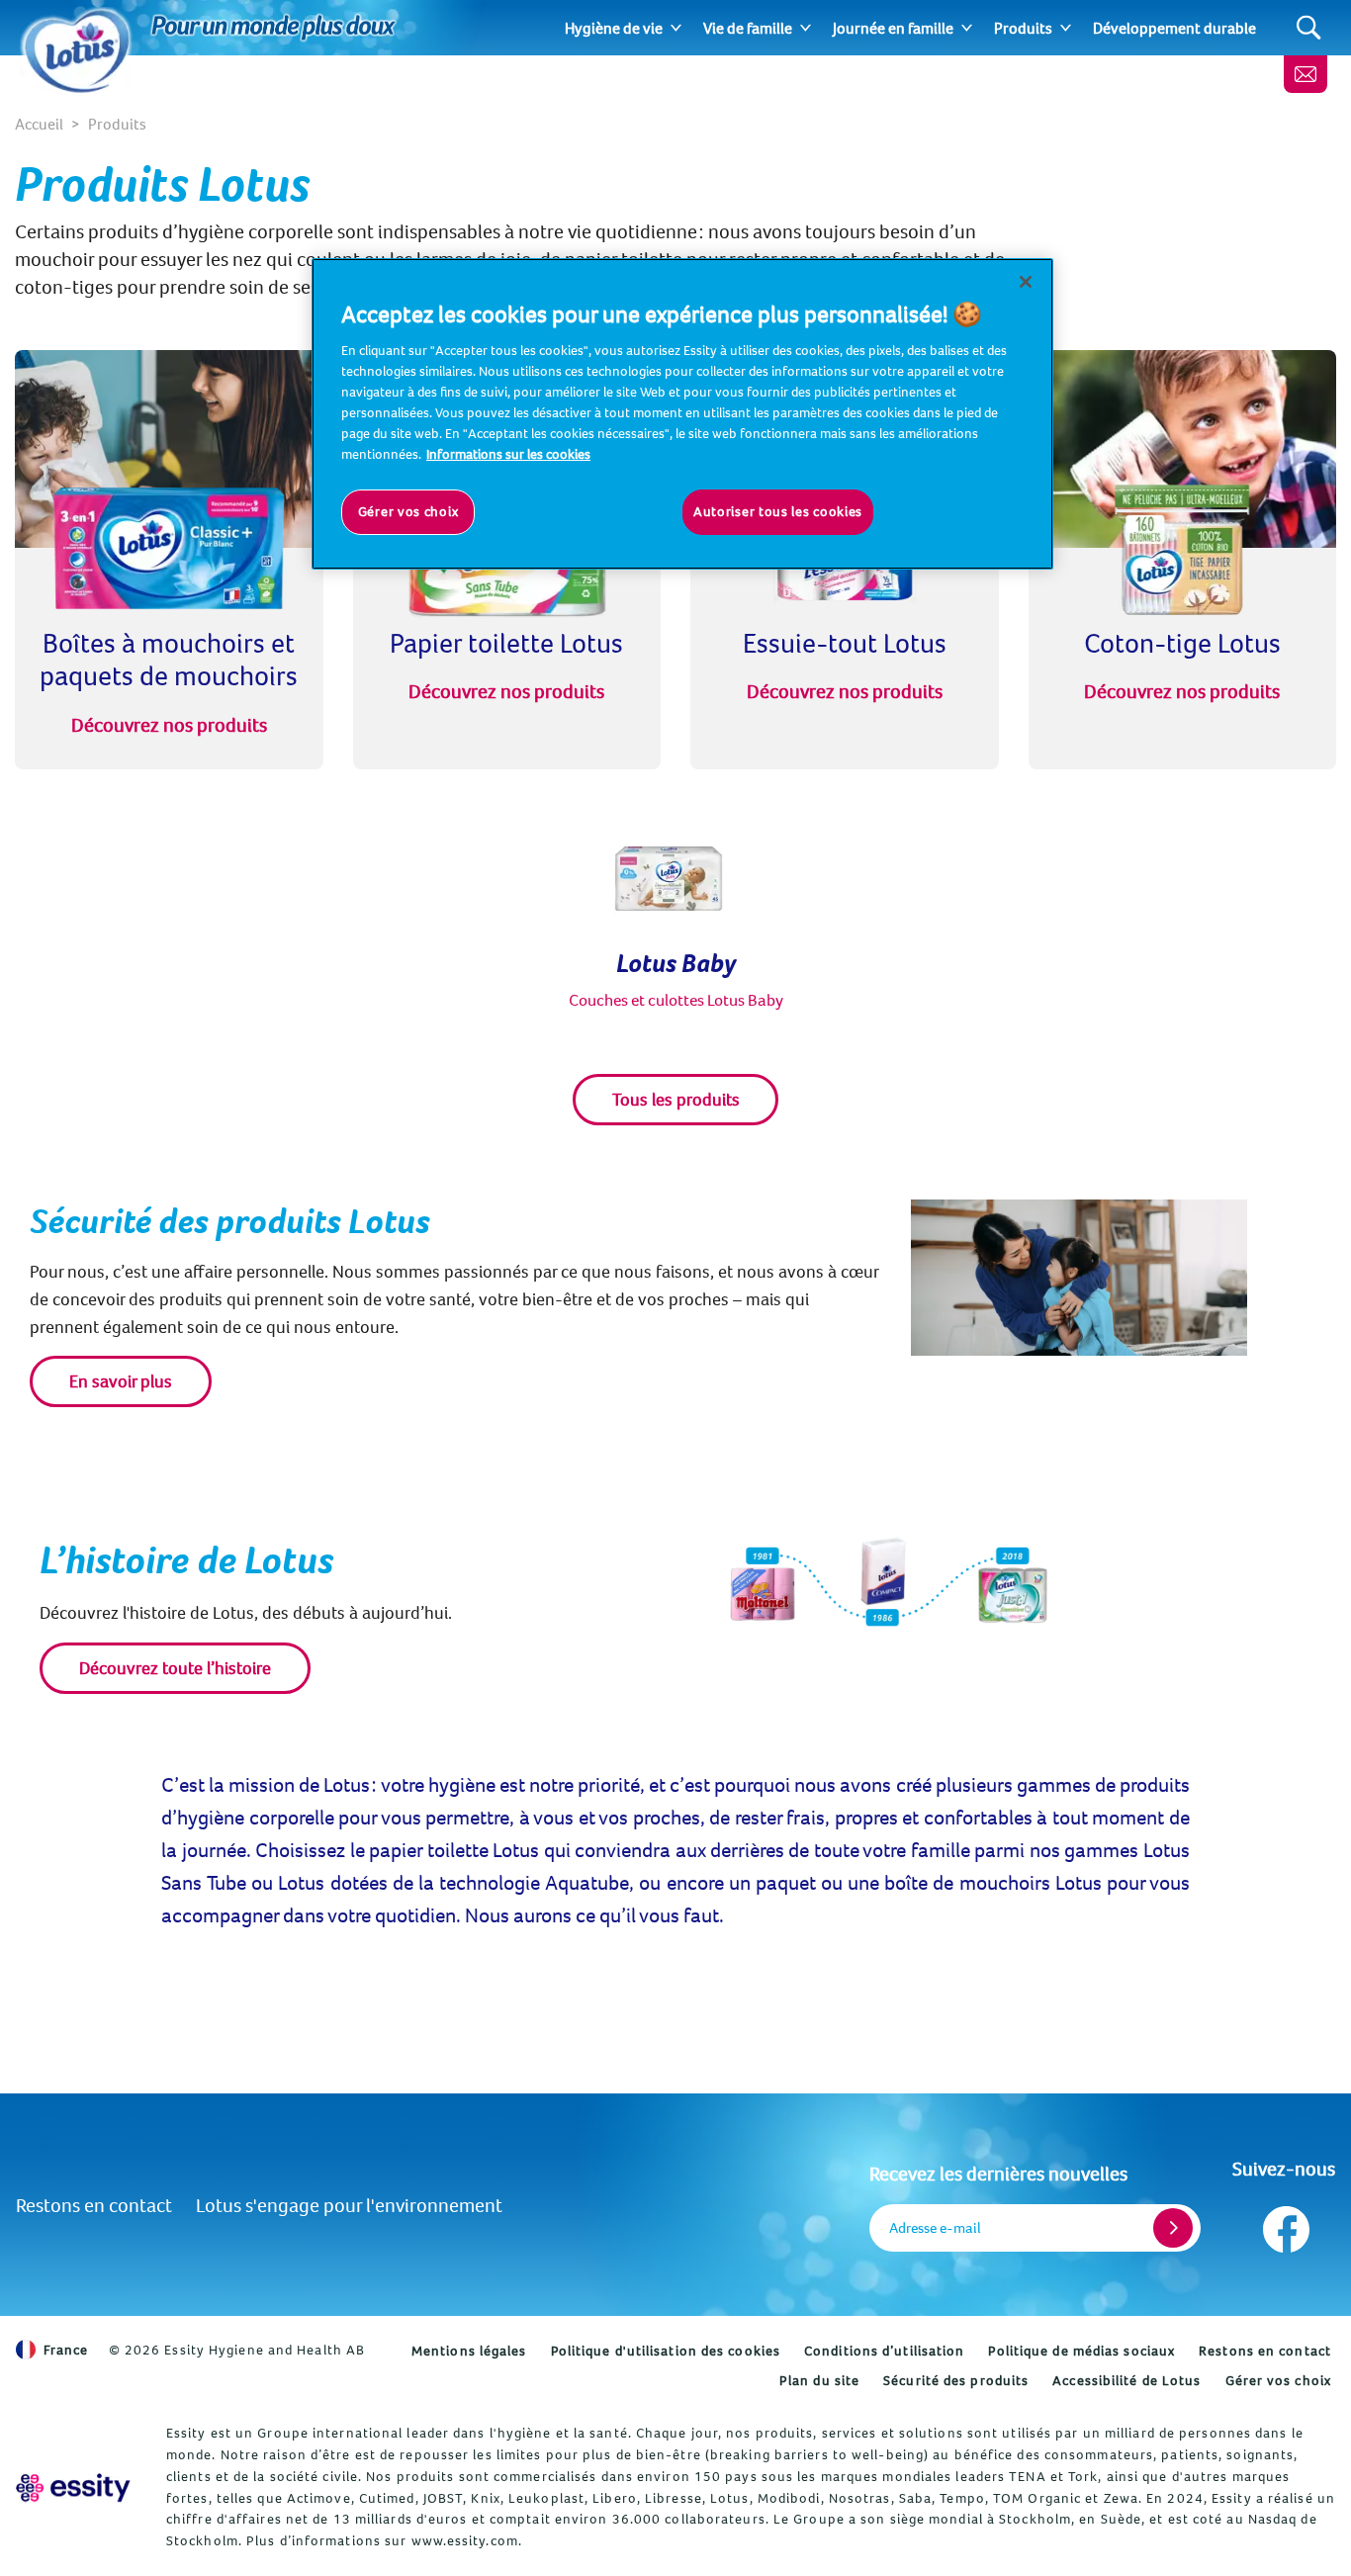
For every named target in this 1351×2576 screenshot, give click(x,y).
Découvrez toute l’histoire (175, 1668)
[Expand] (676, 28)
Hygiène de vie (614, 28)
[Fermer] (1026, 282)
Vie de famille (748, 28)
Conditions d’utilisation (884, 2351)
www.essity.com (465, 2540)
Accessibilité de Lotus (1126, 2380)
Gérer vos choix (1279, 2380)
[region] (682, 414)
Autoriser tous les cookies (778, 511)
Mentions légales (469, 2351)
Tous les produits (676, 1099)
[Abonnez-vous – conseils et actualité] (1306, 74)
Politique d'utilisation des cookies (666, 2351)
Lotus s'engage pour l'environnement (349, 2205)
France (66, 2350)
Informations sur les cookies (508, 454)
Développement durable (1174, 28)
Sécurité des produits (956, 2380)
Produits (1023, 28)
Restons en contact (94, 2205)
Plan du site (819, 2380)
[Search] (1309, 28)
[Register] (1173, 2228)
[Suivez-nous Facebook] (1284, 2224)
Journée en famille (893, 28)
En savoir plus (121, 1381)
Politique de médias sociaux (1081, 2351)
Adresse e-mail (935, 2227)
